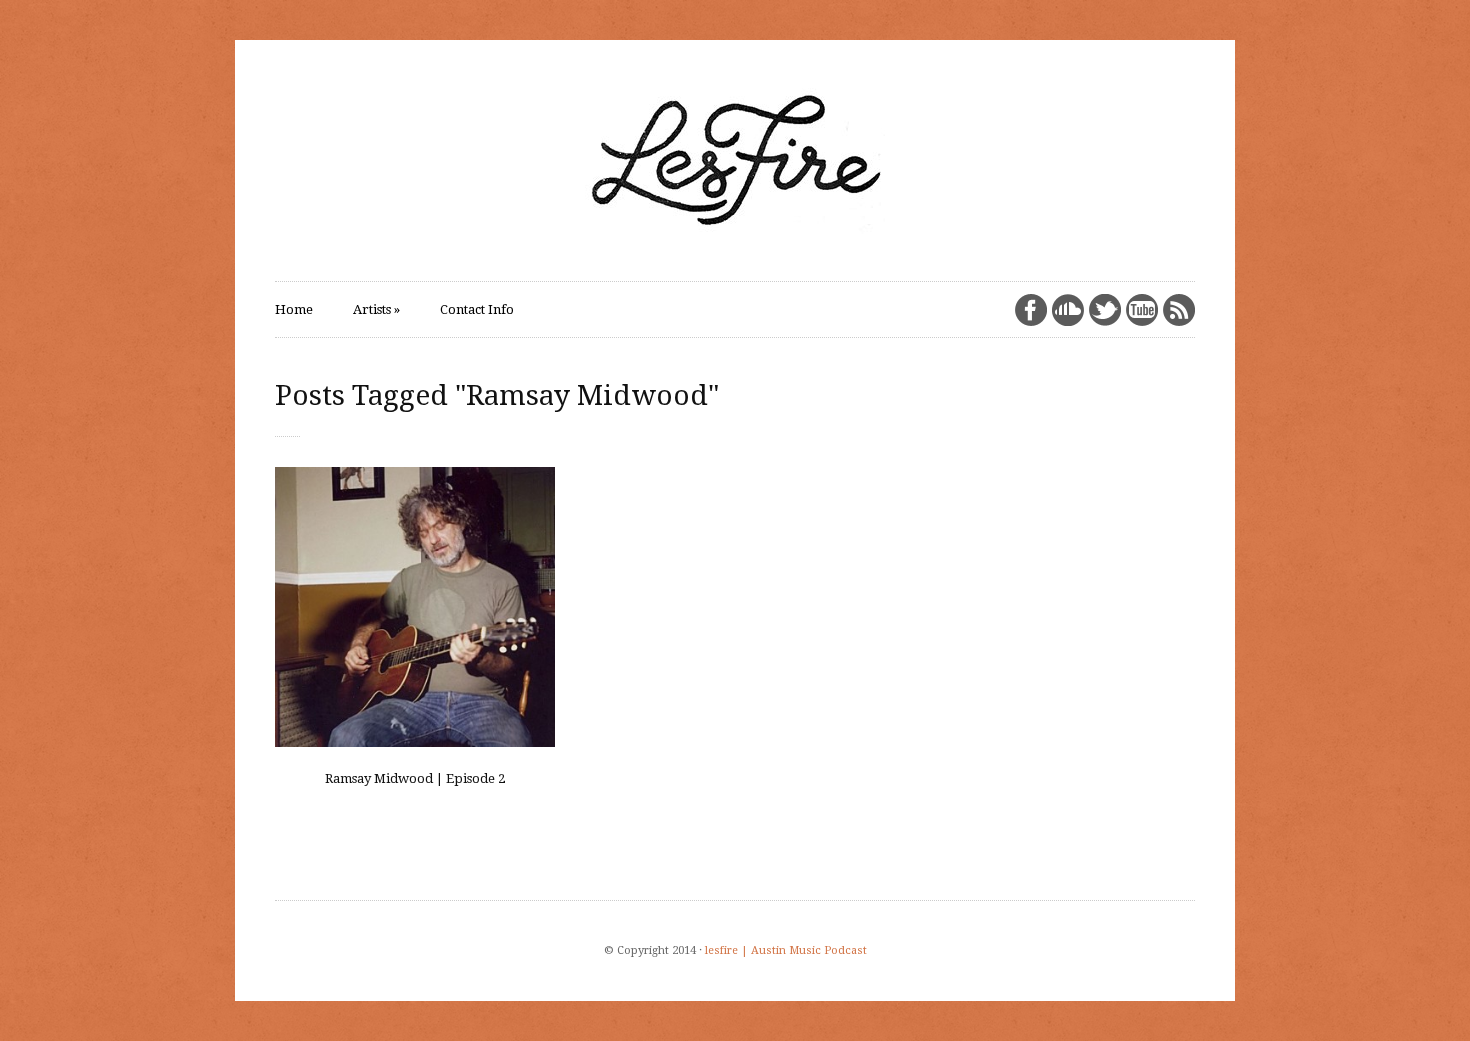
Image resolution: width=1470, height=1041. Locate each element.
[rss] (1179, 310)
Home (294, 309)
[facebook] (1031, 310)
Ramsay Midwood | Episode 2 (415, 778)
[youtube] (1142, 310)
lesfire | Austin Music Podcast (786, 950)
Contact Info (477, 309)
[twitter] (1105, 310)
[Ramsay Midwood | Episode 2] (415, 607)
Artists (376, 309)
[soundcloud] (1068, 310)
